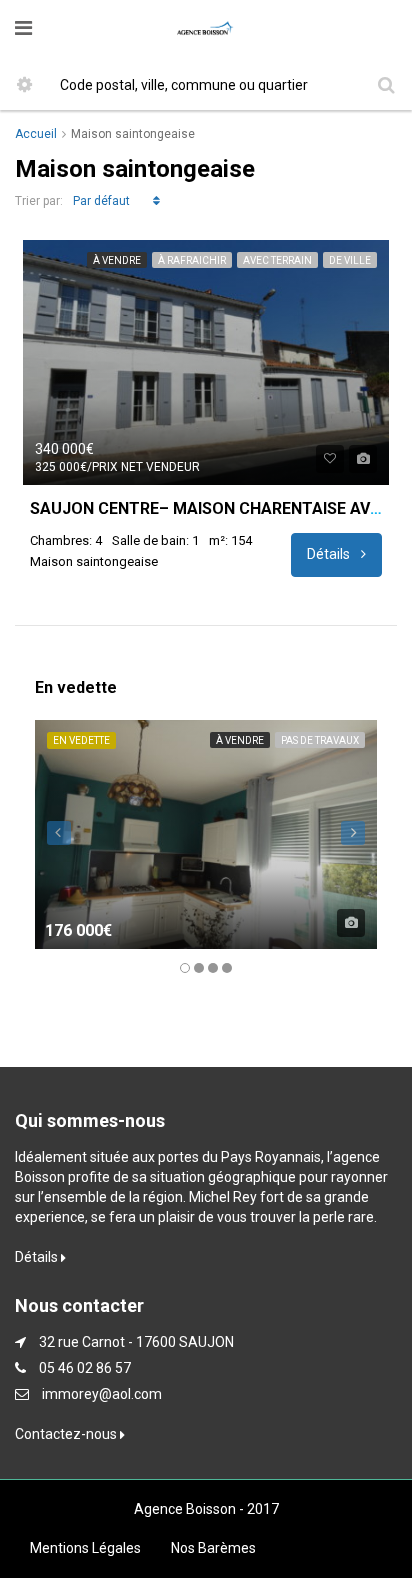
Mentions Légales (85, 1548)
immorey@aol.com (102, 1394)
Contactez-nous (67, 1434)
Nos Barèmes (213, 1548)
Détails (330, 554)
